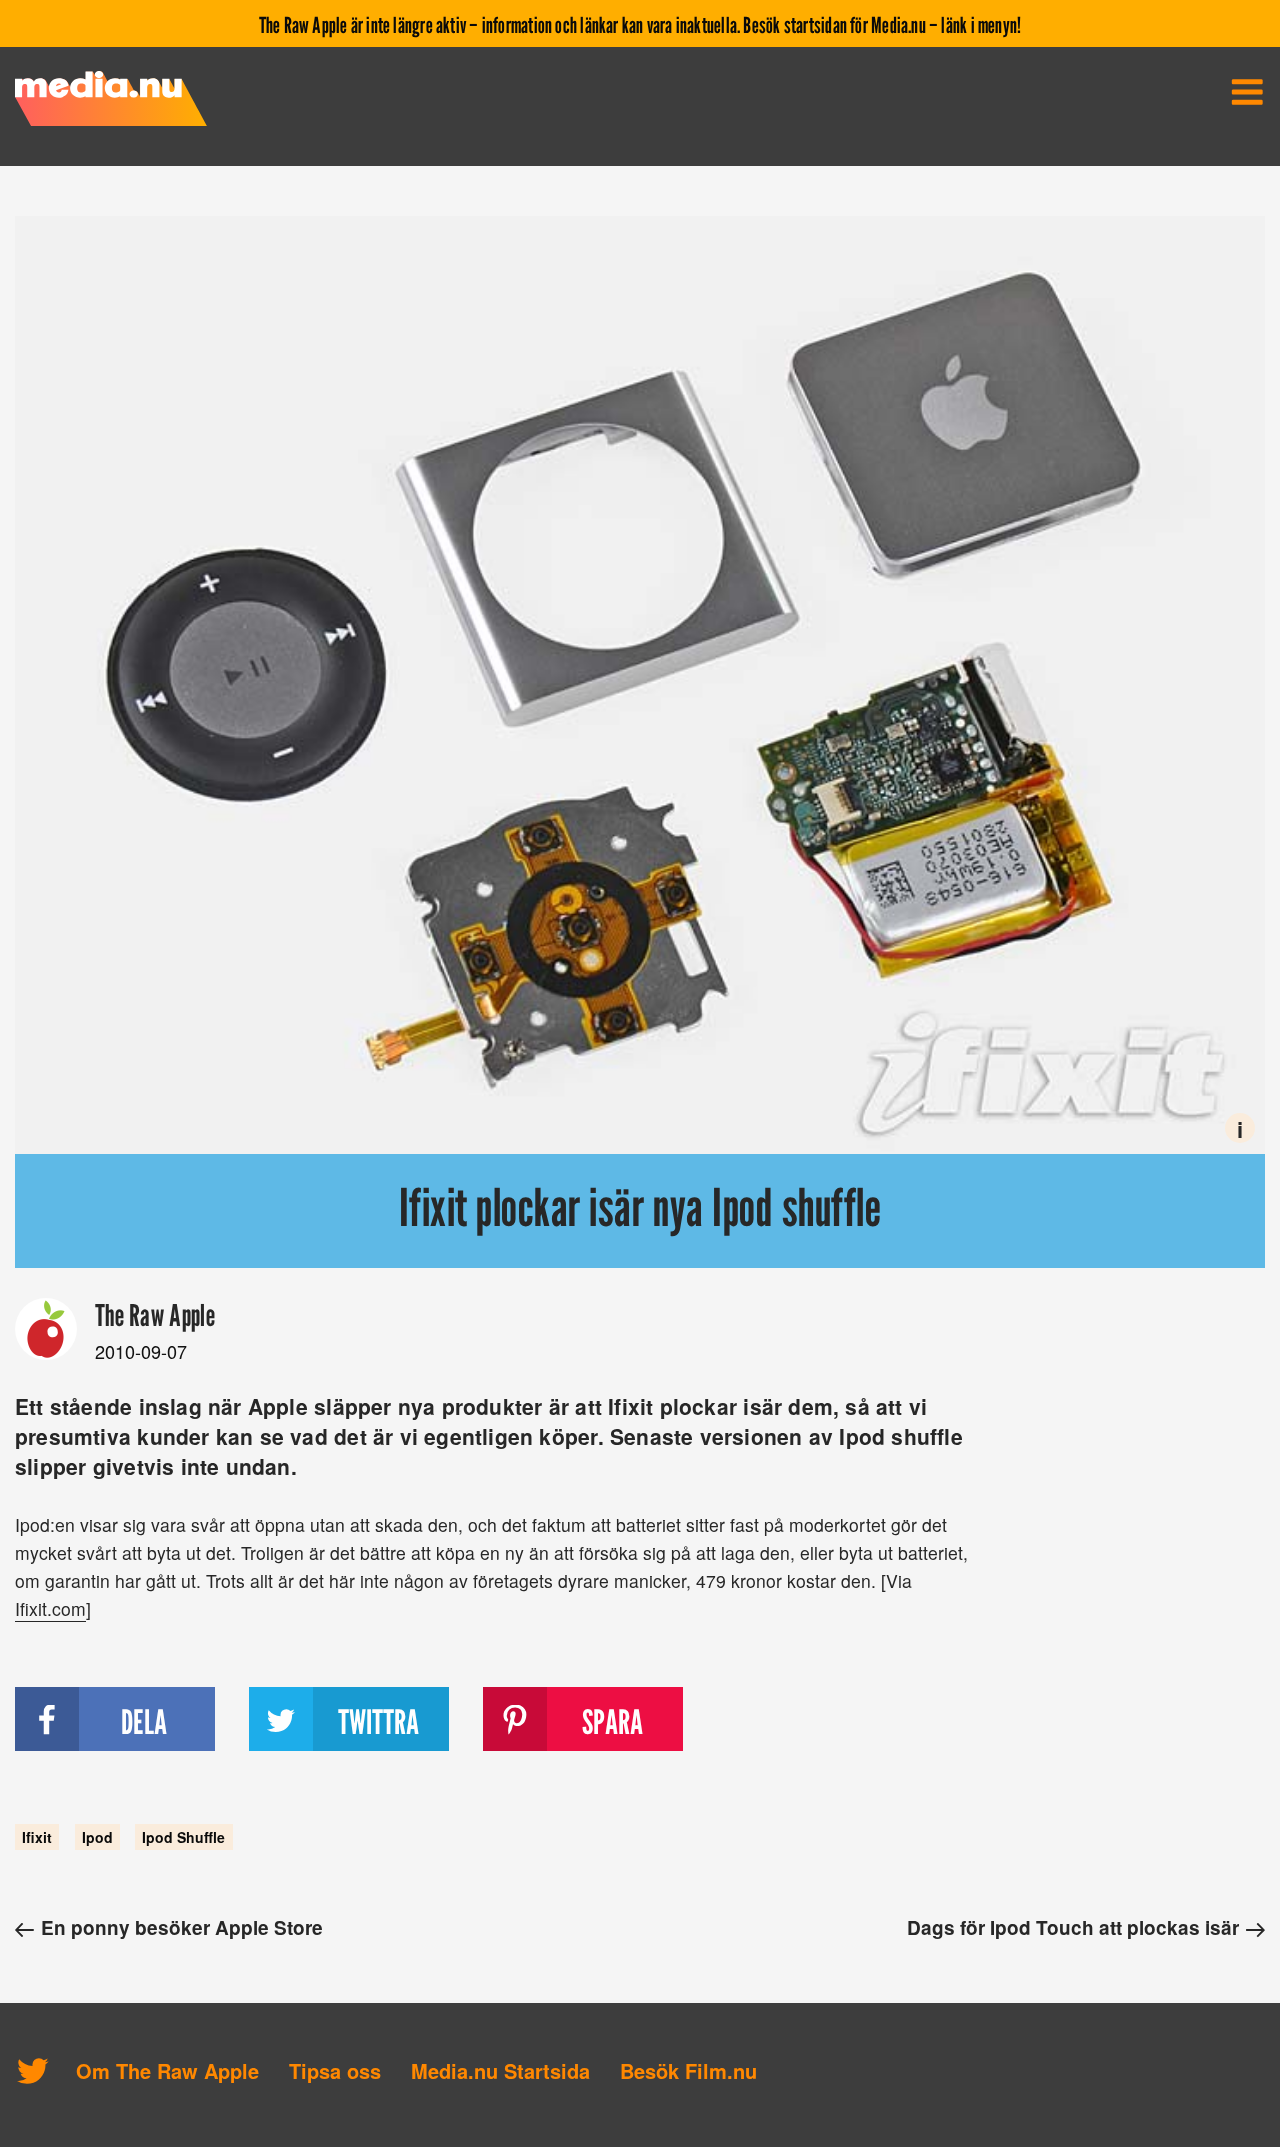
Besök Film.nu (688, 2070)
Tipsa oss (335, 2070)
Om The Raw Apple (167, 2070)
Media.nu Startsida (500, 2070)
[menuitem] (1247, 92)
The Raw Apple (155, 1315)
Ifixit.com (50, 1608)
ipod (97, 1837)
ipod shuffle (183, 1837)
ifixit (37, 1837)
